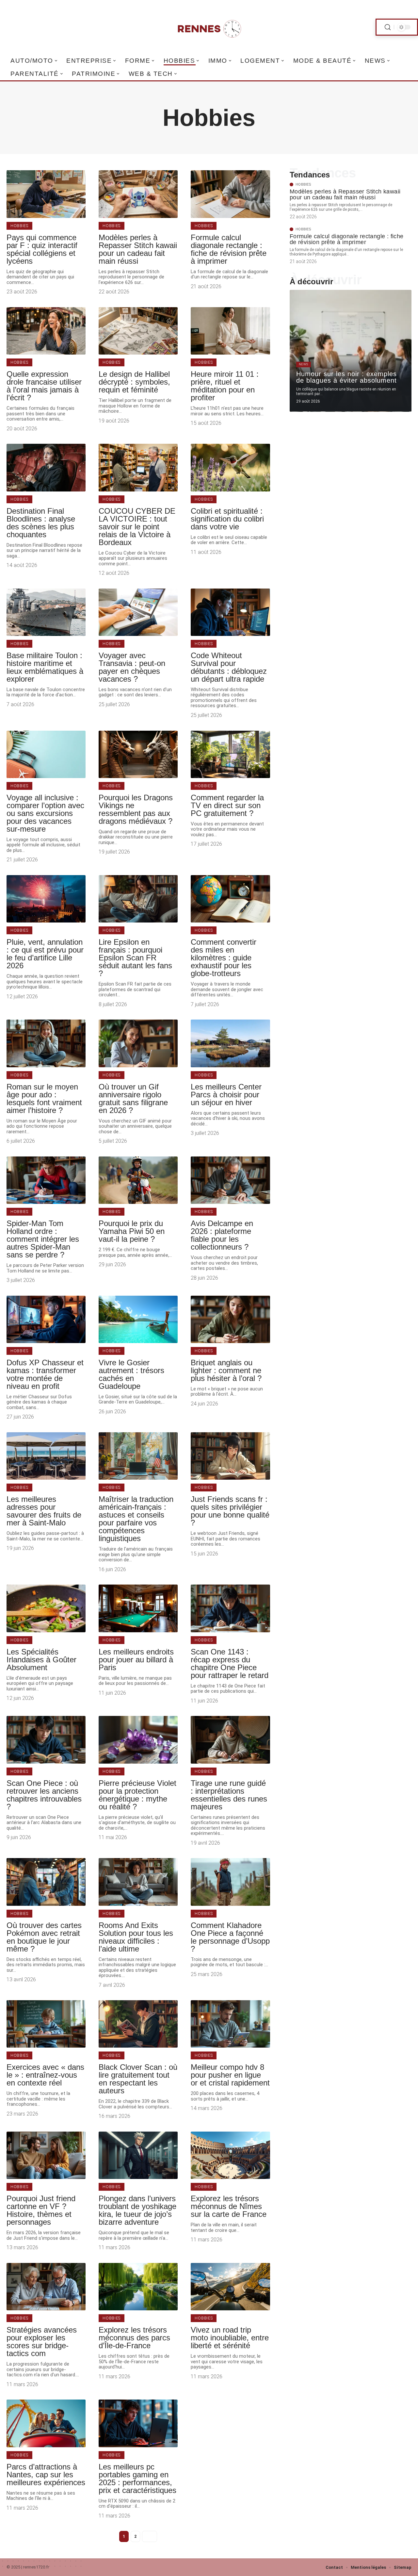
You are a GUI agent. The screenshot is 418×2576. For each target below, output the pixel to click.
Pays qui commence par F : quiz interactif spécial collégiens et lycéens (42, 249)
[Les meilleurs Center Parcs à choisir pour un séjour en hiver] (230, 1043)
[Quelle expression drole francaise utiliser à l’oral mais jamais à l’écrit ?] (46, 331)
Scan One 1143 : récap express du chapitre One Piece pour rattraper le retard (230, 1663)
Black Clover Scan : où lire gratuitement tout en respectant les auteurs (138, 2079)
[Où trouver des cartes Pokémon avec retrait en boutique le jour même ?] (46, 1882)
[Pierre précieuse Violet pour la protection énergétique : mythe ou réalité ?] (138, 1740)
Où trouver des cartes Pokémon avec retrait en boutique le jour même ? (44, 1937)
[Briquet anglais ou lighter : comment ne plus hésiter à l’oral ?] (230, 1319)
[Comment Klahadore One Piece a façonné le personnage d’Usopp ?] (230, 1882)
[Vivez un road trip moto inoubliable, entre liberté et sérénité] (230, 2287)
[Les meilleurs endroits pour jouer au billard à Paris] (138, 1608)
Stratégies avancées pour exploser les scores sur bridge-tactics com (42, 2342)
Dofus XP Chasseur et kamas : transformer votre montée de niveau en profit (45, 1374)
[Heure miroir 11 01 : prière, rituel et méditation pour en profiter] (230, 331)
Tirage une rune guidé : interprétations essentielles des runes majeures (229, 1795)
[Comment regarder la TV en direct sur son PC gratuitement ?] (230, 754)
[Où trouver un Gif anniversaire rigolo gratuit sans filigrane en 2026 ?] (138, 1043)
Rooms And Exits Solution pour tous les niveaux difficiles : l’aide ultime (136, 1937)
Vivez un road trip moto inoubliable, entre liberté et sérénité (230, 2338)
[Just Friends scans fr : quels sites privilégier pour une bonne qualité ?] (230, 1456)
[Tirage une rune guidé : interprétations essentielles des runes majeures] (230, 1740)
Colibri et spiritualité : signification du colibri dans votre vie (227, 519)
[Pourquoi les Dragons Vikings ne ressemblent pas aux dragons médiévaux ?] (138, 754)
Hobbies (19, 226)
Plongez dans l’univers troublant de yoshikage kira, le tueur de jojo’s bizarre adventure (137, 2210)
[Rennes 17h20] (209, 27)
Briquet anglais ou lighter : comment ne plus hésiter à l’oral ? (226, 1370)
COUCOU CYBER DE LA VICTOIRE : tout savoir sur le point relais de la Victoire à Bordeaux (137, 527)
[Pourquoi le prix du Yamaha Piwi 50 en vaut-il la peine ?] (138, 1180)
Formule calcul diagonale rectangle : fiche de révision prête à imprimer (229, 249)
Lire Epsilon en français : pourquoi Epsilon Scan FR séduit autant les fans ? (135, 958)
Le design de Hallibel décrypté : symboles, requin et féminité (134, 382)
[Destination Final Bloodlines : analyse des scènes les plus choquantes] (46, 467)
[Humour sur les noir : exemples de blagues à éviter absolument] (351, 351)
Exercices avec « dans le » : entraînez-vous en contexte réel (45, 2075)
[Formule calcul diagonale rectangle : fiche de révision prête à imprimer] (230, 194)
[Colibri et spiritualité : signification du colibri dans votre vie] (230, 467)
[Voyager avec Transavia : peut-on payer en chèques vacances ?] (138, 612)
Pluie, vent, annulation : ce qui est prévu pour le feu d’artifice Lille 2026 (45, 954)
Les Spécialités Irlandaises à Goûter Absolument (41, 1660)
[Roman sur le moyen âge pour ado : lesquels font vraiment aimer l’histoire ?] (46, 1043)
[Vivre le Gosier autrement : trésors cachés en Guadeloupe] (138, 1319)
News (304, 364)
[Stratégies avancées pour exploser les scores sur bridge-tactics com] (46, 2287)
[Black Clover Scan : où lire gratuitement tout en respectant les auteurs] (138, 2024)
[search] (388, 27)
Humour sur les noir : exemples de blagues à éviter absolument (346, 377)
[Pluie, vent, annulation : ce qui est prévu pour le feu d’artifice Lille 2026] (46, 899)
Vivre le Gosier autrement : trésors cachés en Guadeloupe (131, 1374)
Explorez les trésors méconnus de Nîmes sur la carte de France (229, 2206)
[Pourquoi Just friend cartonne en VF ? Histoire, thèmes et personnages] (46, 2155)
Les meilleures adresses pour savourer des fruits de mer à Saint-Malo (44, 1511)
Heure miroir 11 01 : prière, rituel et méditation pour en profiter (225, 386)
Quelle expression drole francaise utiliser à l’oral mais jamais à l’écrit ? (44, 386)
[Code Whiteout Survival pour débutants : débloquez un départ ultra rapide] (230, 612)
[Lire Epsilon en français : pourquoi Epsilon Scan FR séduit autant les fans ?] (138, 899)
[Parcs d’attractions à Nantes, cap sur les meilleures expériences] (46, 2423)
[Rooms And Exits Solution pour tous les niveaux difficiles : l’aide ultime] (138, 1882)
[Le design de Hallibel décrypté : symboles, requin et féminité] (138, 331)
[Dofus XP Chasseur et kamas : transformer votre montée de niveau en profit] (46, 1319)
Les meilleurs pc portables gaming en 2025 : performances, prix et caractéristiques (137, 2478)
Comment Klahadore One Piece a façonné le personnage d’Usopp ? (230, 1937)
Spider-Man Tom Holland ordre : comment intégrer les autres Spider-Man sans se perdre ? (43, 1239)
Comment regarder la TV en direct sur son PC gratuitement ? (227, 805)
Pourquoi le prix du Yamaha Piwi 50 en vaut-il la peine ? (132, 1231)
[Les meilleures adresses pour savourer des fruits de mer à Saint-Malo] (46, 1456)
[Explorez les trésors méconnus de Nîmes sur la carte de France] (230, 2155)
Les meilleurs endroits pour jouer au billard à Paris (136, 1660)
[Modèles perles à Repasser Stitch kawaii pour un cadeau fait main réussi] (138, 194)
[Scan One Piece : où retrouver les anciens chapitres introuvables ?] (46, 1740)
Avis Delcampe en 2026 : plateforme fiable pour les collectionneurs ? (222, 1235)
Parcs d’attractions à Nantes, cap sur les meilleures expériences (46, 2475)
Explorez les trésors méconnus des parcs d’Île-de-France (134, 2338)
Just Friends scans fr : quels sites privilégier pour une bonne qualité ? (230, 1511)
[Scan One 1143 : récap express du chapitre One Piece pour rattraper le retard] (230, 1608)
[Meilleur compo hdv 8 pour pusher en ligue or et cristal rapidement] (230, 2024)
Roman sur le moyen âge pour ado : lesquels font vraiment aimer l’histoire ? (44, 1098)
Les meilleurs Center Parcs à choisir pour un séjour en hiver (226, 1095)
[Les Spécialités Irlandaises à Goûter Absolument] (46, 1608)
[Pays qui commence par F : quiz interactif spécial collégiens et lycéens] (46, 194)
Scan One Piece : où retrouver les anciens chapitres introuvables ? (44, 1795)
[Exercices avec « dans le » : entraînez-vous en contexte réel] (46, 2024)
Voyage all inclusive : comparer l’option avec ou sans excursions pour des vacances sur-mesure (45, 813)
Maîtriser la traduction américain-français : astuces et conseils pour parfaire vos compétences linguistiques (136, 1519)
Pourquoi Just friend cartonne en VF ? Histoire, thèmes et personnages (41, 2210)
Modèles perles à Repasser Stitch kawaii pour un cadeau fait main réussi (138, 249)
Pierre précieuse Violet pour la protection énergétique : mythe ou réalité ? (137, 1795)
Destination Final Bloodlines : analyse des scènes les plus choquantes (41, 523)
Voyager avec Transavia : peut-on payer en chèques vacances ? (132, 667)
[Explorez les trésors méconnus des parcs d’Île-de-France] (138, 2287)
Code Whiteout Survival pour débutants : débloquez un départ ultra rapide (229, 667)
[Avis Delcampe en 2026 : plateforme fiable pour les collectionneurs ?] (230, 1180)
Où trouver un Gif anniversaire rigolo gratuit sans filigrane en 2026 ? (133, 1098)
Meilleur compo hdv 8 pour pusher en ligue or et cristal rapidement (230, 2075)
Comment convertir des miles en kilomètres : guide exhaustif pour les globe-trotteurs (224, 958)
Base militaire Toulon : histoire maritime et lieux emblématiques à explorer (45, 667)
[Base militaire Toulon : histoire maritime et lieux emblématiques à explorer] (46, 612)
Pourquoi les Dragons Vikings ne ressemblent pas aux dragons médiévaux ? (136, 809)
